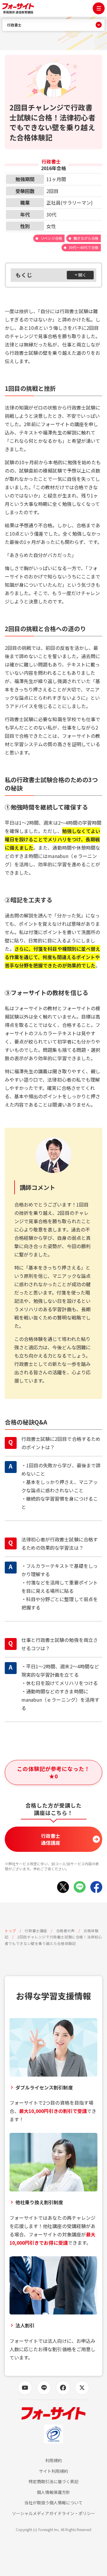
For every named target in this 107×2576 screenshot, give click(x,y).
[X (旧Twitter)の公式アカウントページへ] (82, 2388)
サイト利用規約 (53, 2471)
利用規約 (53, 2460)
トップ (10, 1931)
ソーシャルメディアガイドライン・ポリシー (53, 2513)
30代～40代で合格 (84, 247)
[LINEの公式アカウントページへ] (44, 2388)
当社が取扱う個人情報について (54, 2503)
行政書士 (14, 25)
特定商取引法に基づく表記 (54, 2482)
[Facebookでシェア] (96, 1887)
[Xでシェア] (63, 1887)
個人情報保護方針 (53, 2492)
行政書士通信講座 (51, 1839)
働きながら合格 (86, 238)
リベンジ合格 (51, 238)
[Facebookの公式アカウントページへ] (63, 2388)
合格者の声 (66, 1931)
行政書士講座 (36, 1931)
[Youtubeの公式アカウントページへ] (25, 2388)
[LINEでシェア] (80, 1887)
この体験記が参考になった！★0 (53, 1772)
